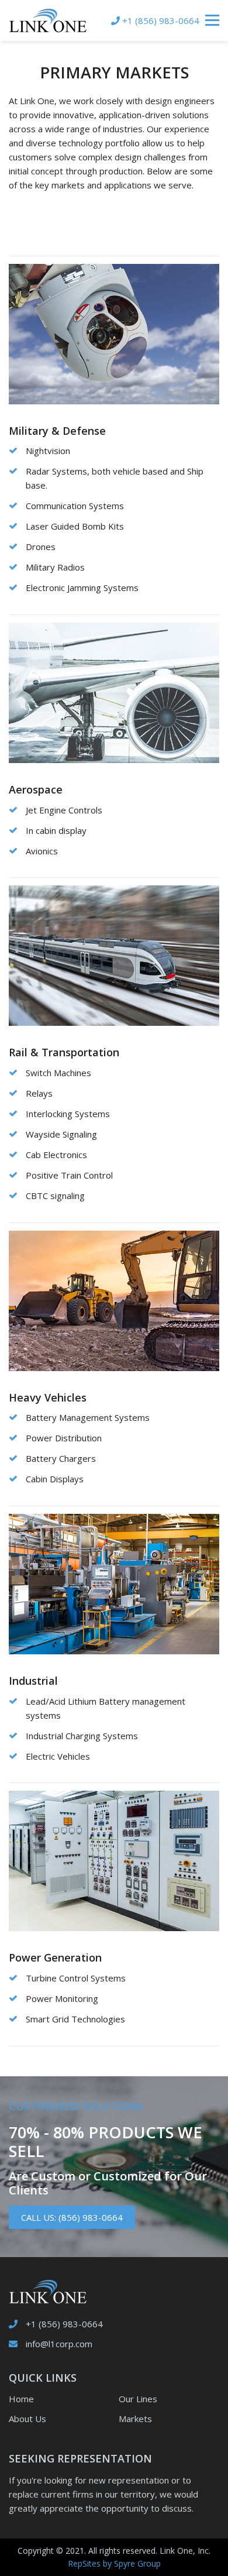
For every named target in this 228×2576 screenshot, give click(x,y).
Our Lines (138, 2399)
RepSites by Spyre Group (114, 2563)
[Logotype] (48, 20)
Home (21, 2399)
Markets (135, 2419)
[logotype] (48, 2290)
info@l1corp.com (59, 2344)
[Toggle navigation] (212, 20)
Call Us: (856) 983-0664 (72, 2217)
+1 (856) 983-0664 (64, 2324)
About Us (27, 2419)
